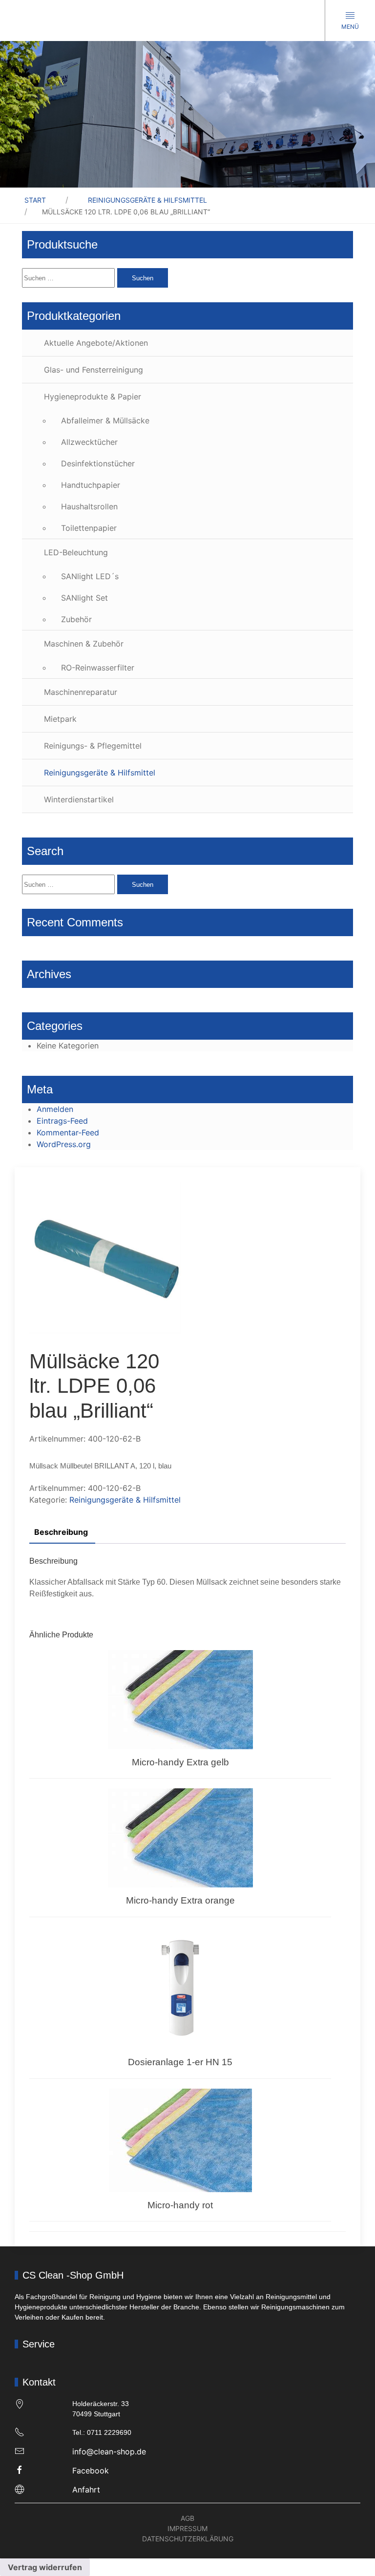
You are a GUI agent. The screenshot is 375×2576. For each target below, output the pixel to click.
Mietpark (60, 719)
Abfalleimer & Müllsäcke (105, 420)
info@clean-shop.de (109, 2451)
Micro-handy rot (180, 2205)
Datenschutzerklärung (188, 2539)
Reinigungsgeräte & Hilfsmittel (147, 200)
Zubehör (76, 619)
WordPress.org (64, 1144)
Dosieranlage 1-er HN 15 (180, 2062)
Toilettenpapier (89, 528)
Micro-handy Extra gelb (180, 1762)
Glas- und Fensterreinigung (94, 370)
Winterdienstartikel (79, 799)
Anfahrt (86, 2490)
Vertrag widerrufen (45, 2567)
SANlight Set (84, 598)
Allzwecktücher (89, 442)
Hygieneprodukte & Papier (93, 397)
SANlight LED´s (90, 576)
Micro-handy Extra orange (180, 1900)
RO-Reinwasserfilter (98, 668)
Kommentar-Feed (68, 1132)
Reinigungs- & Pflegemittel (93, 746)
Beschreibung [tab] (61, 1532)
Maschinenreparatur (81, 692)
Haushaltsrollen (89, 506)
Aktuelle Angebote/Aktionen (96, 343)
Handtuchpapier (91, 485)
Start (35, 200)
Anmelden (55, 1109)
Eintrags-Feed (62, 1121)
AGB (187, 2518)
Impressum (187, 2528)
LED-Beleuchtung (76, 552)
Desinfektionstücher (98, 463)
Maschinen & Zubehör (84, 644)
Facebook (91, 2471)
